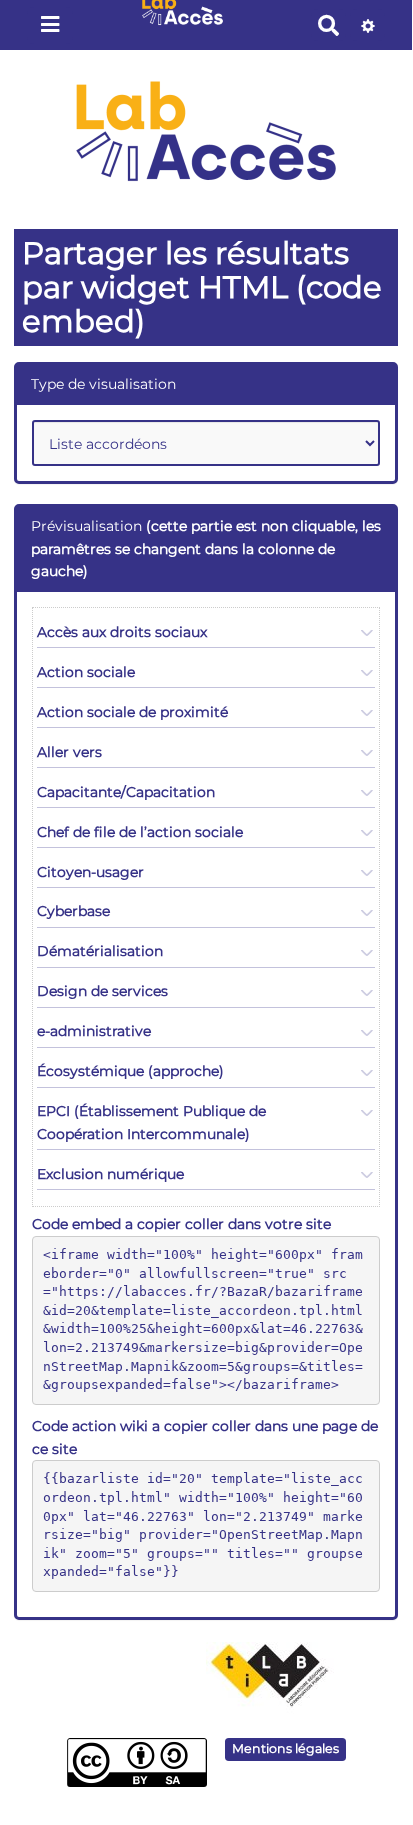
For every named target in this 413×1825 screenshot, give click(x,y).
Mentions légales (285, 1748)
